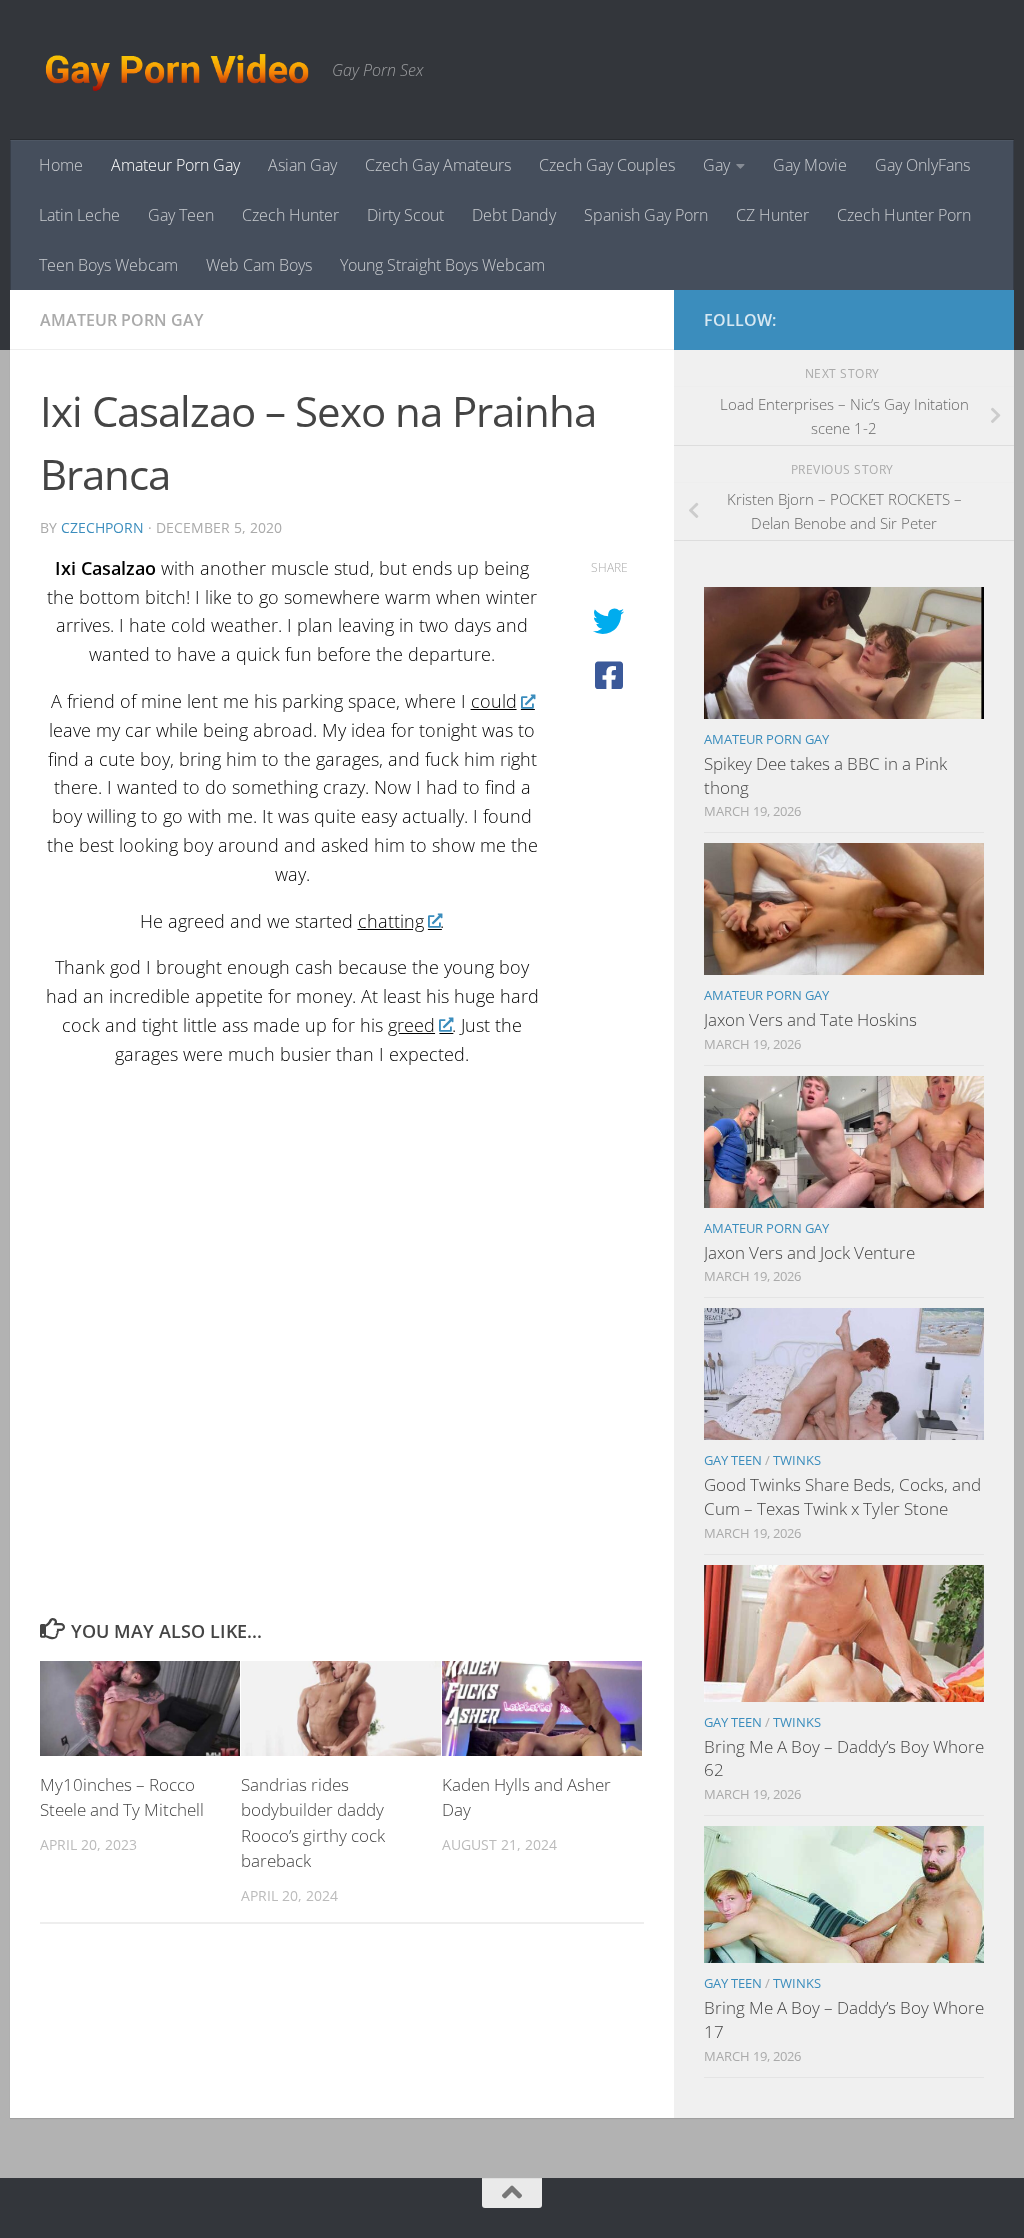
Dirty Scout (405, 215)
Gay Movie (810, 165)
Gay (716, 165)
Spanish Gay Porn (646, 215)
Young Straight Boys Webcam (442, 265)
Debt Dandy (514, 215)
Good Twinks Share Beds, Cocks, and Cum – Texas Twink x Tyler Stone (842, 1496)
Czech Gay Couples (607, 165)
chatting (391, 921)
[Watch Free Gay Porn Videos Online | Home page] (176, 70)
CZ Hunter (772, 215)
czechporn (102, 527)
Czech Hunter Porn (904, 215)
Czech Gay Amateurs (438, 165)
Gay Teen (181, 215)
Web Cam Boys (259, 265)
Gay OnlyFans (922, 165)
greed (411, 1025)
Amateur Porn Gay (175, 165)
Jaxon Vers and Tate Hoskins (810, 1019)
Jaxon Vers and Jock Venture (809, 1252)
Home (61, 165)
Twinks (797, 1460)
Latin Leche (79, 215)
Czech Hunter (290, 215)
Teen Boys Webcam (108, 265)
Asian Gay (302, 165)
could (494, 701)
